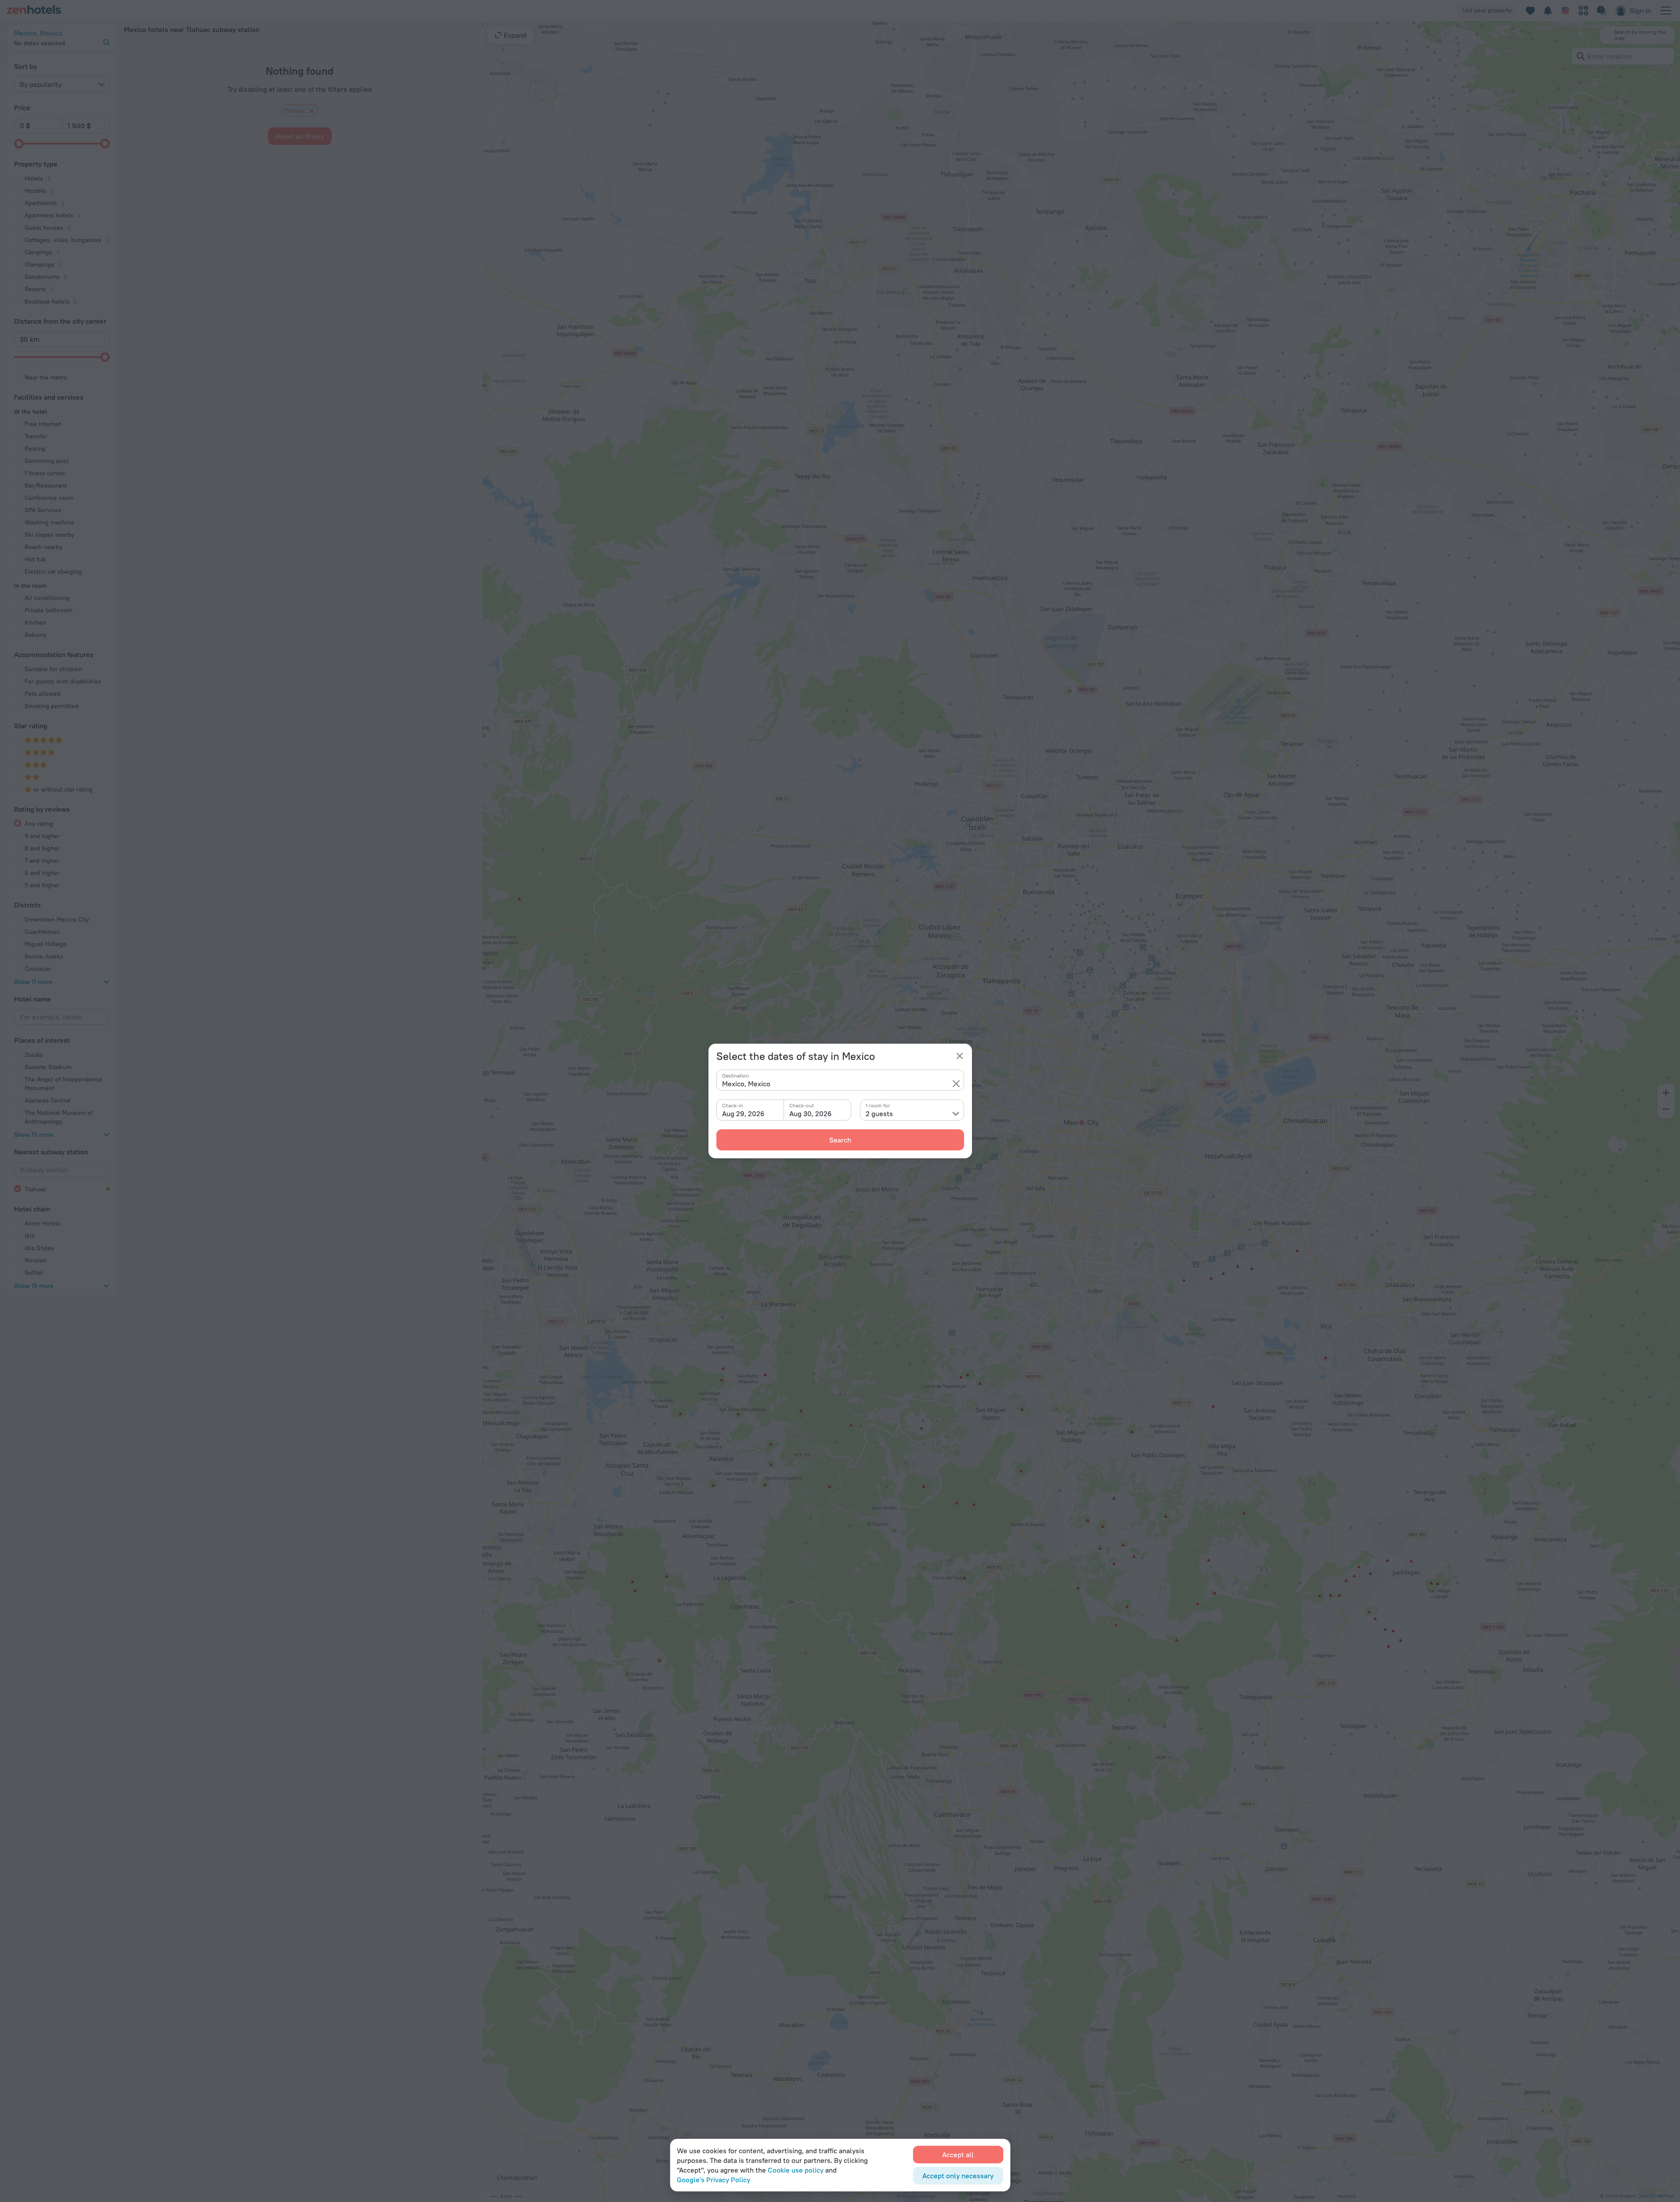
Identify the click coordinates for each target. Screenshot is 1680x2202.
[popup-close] (960, 1056)
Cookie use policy (796, 2170)
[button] (956, 1084)
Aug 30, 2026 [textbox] (811, 1114)
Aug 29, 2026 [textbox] (743, 1114)
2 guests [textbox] (879, 1114)
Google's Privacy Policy (714, 2180)
